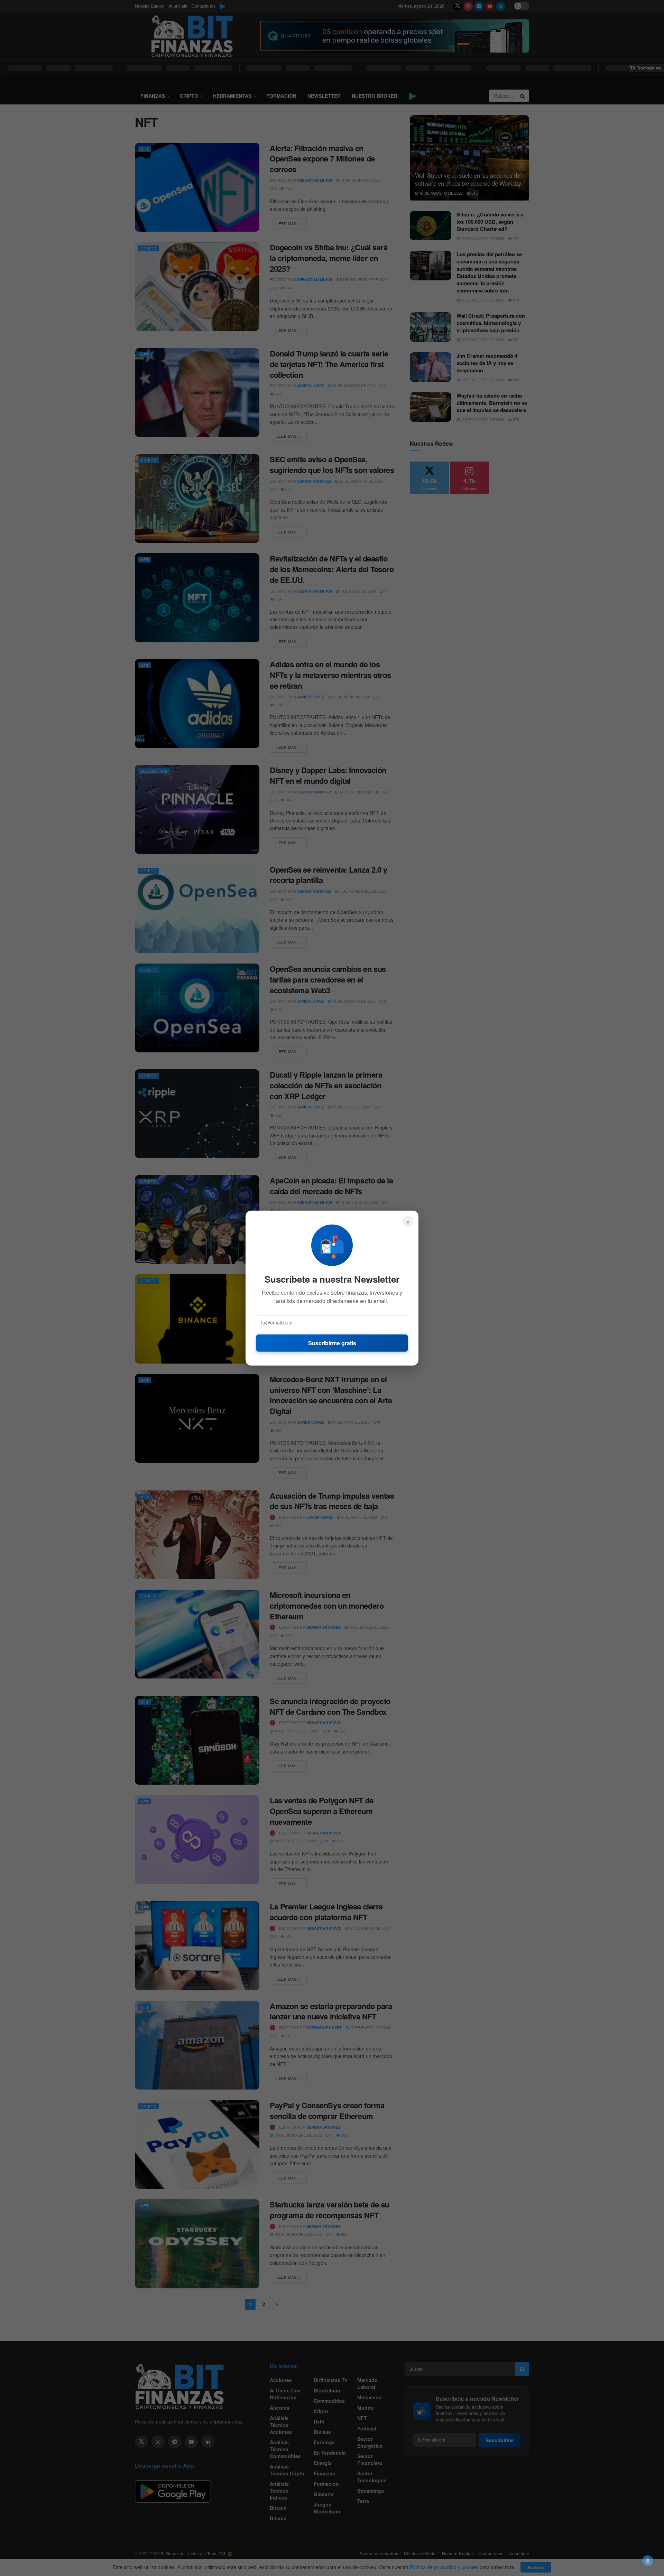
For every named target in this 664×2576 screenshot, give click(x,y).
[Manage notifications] (648, 2561)
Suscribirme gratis (332, 1343)
